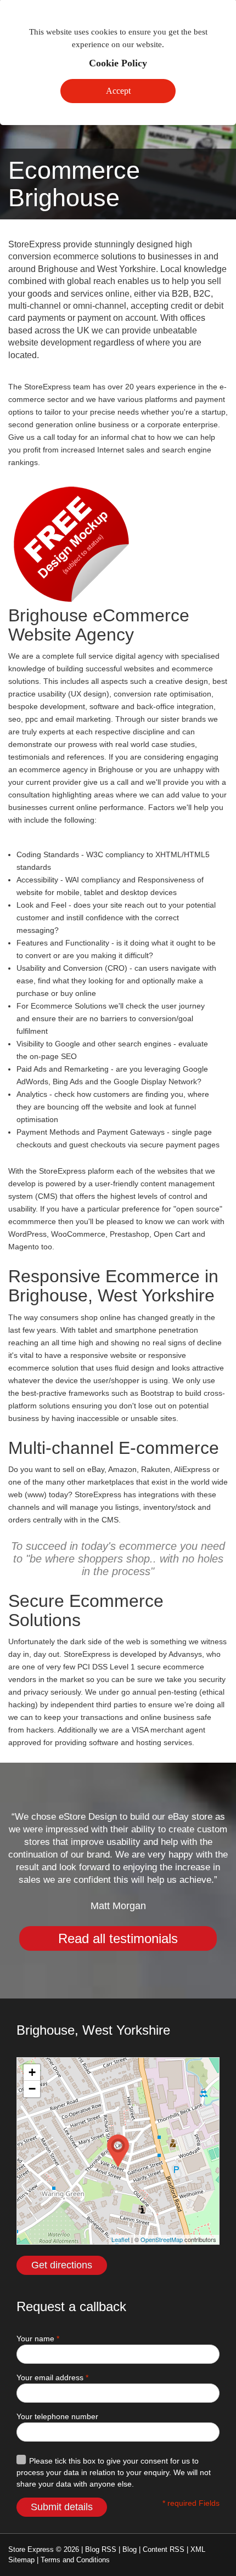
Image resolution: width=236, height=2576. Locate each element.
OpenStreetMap (162, 2239)
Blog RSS (101, 2549)
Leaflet (120, 2239)
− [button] (32, 2089)
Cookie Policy (118, 63)
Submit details (62, 2507)
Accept (118, 91)
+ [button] (32, 2072)
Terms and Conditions (75, 2560)
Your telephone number (57, 2416)
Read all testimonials (118, 1938)
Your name (38, 2339)
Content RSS (164, 2549)
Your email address (52, 2377)
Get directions (62, 2265)
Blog (130, 2549)
